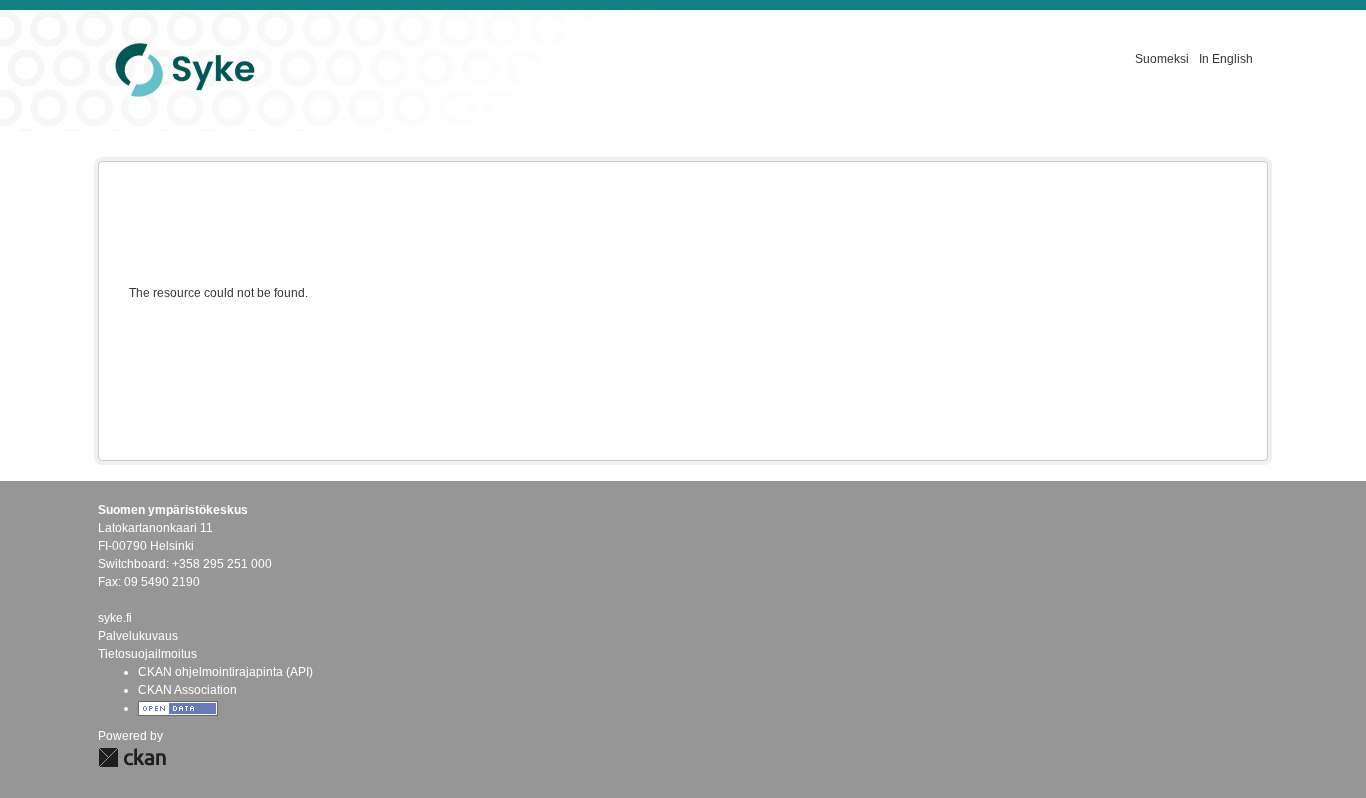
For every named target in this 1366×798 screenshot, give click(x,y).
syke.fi (115, 618)
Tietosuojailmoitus (147, 654)
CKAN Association (187, 690)
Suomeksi (1162, 59)
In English (1226, 59)
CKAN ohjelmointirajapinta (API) (225, 672)
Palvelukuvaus (138, 636)
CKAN (132, 757)
